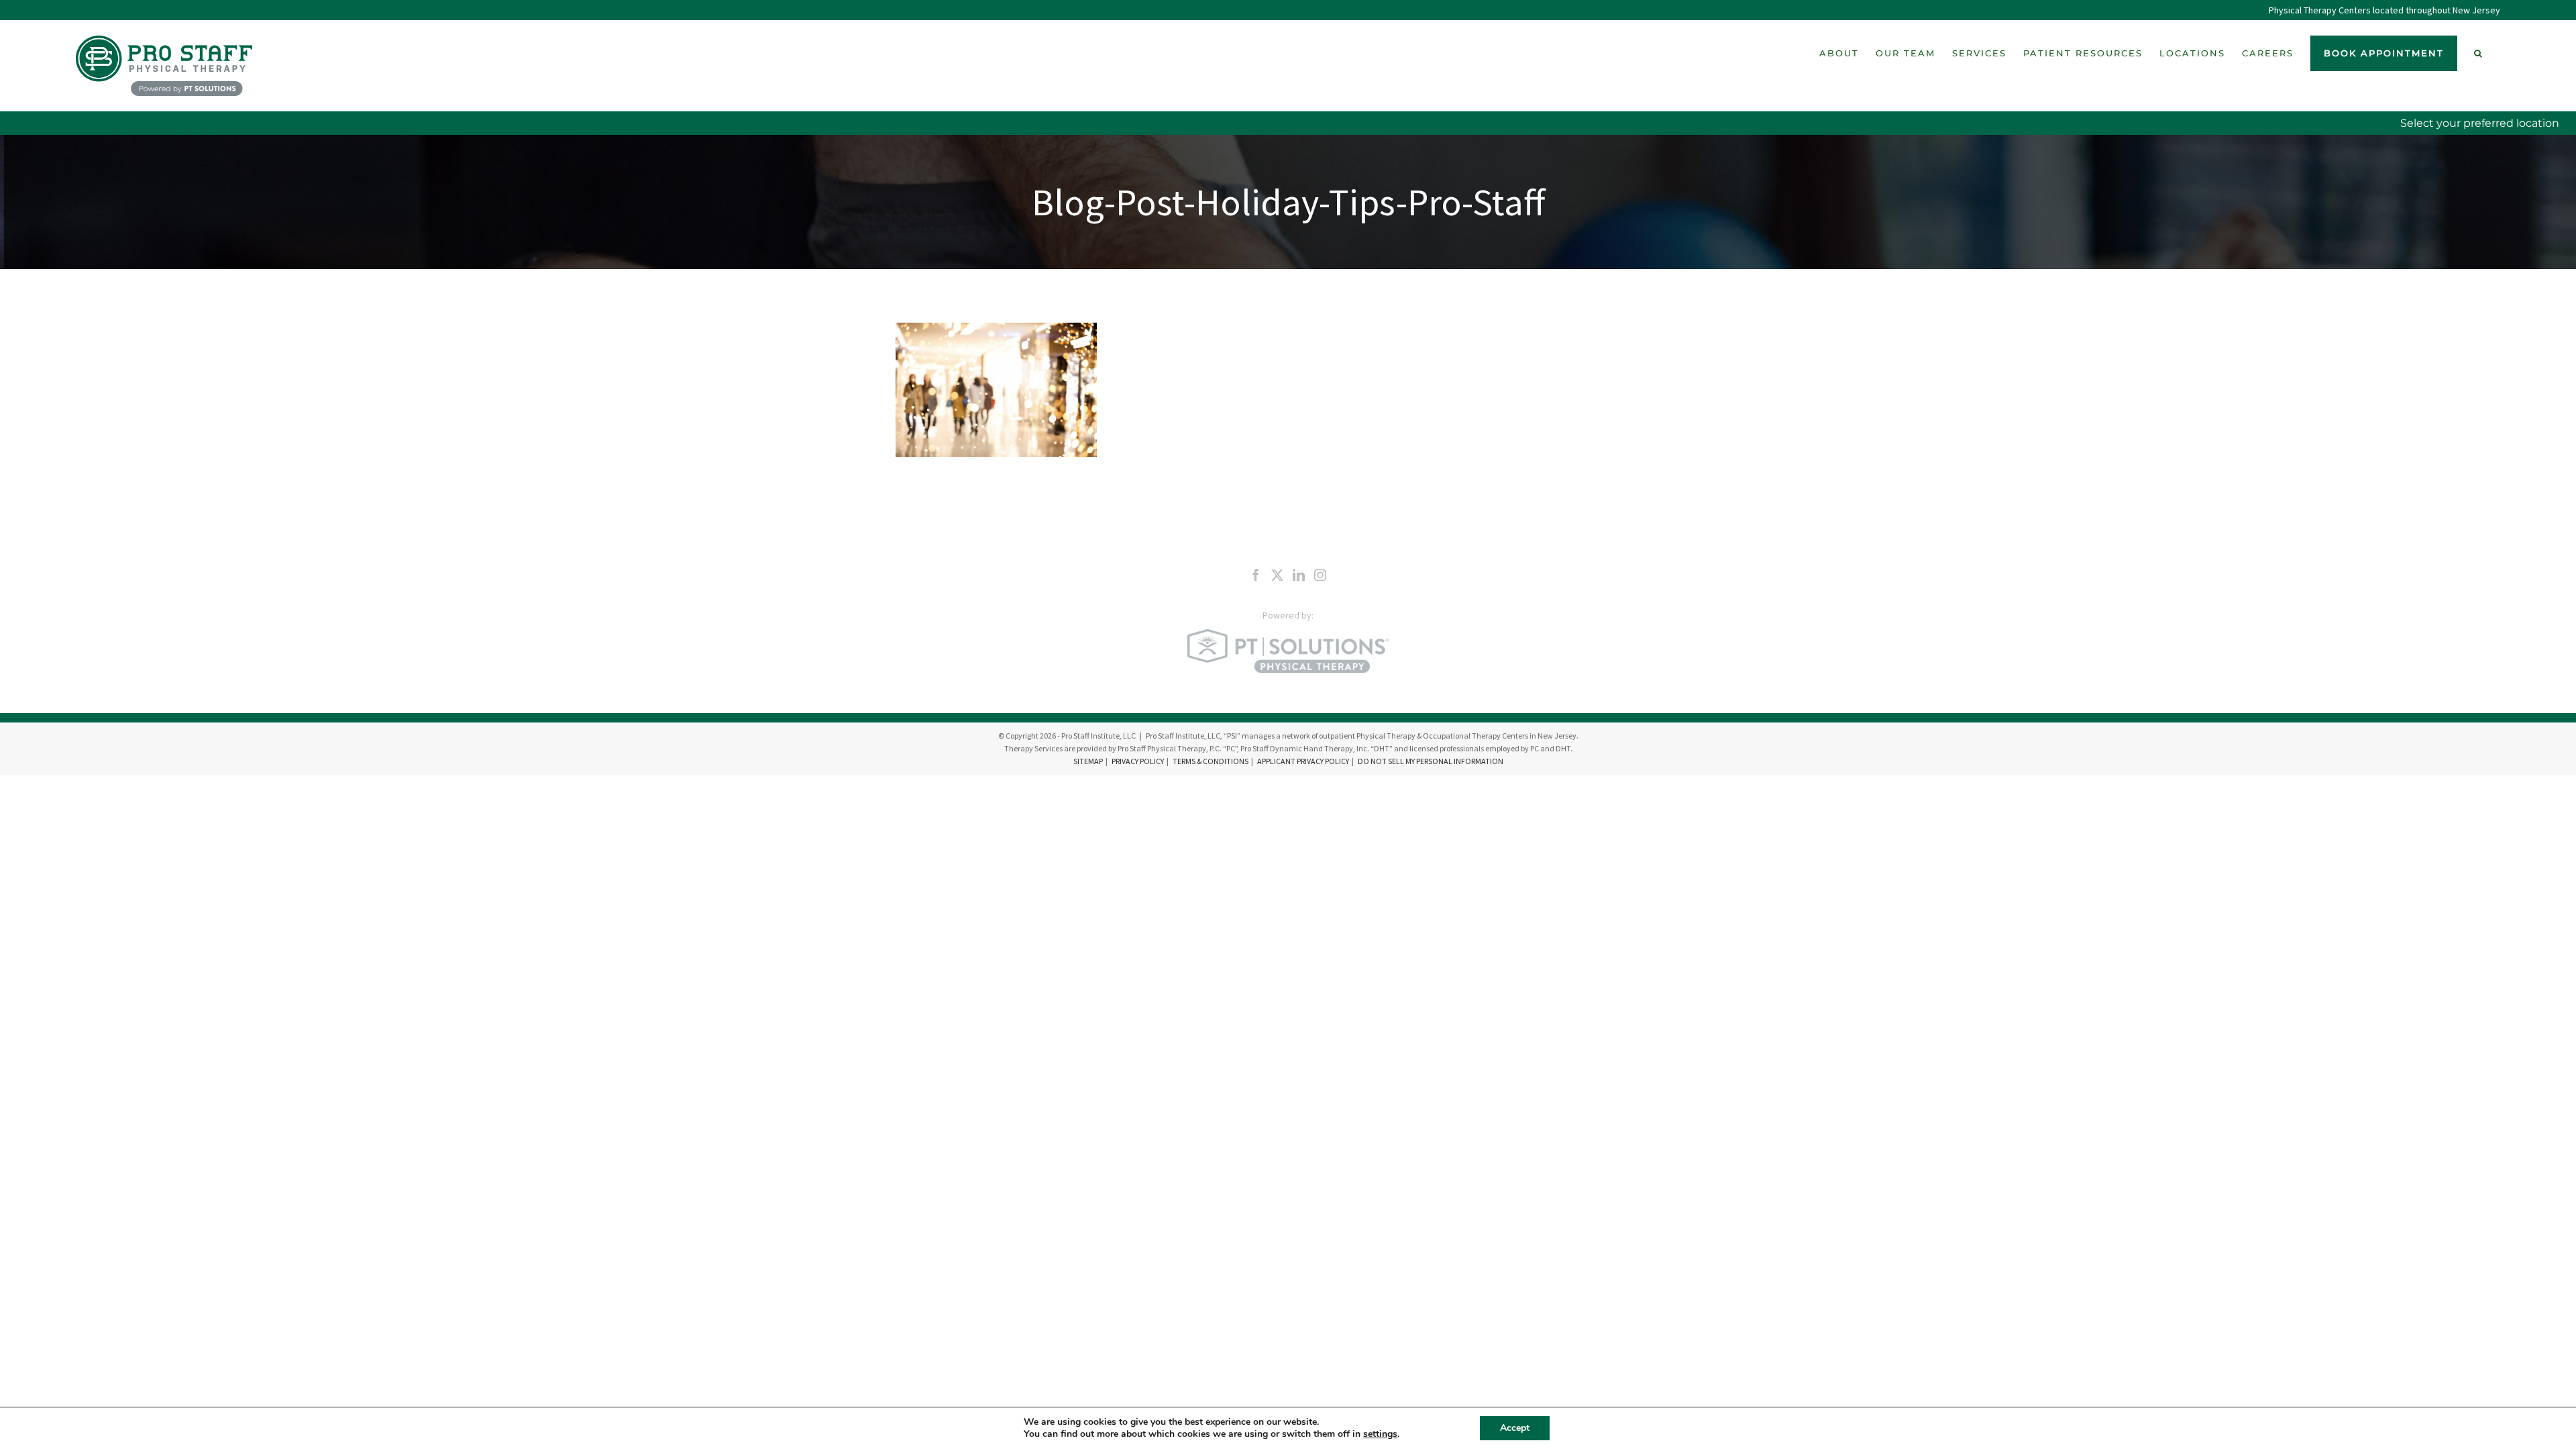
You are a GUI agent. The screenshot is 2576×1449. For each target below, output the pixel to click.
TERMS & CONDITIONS (1211, 761)
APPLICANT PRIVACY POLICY (1303, 761)
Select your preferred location (2480, 123)
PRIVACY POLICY (1138, 761)
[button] (2479, 53)
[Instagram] (1320, 575)
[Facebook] (1256, 575)
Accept (1515, 1428)
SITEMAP (1088, 761)
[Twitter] (1277, 575)
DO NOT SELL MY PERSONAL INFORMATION (1431, 761)
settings (1380, 1434)
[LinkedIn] (1299, 575)
